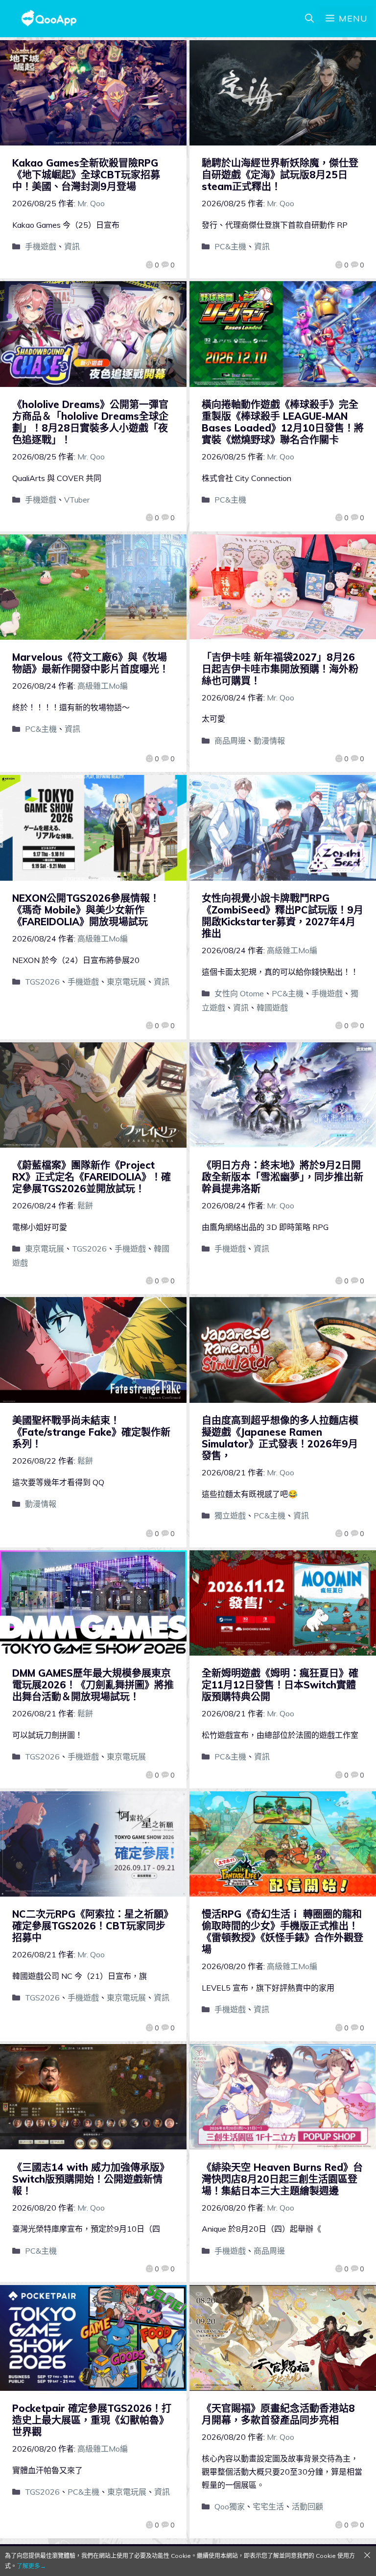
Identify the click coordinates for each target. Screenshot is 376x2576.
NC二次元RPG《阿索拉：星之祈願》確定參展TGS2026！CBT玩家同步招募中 (93, 1926)
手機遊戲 (41, 246)
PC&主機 (230, 246)
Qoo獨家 (230, 2506)
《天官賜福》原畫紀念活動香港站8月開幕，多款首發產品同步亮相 (278, 2414)
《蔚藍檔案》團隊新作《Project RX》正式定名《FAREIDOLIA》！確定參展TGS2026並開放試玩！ (92, 1177)
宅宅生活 (268, 2506)
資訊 (72, 246)
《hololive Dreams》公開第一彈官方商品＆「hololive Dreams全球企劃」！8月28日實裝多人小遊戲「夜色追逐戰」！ (90, 422)
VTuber (77, 500)
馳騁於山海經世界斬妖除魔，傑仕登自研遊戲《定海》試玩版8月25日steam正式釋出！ (280, 175)
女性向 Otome (239, 993)
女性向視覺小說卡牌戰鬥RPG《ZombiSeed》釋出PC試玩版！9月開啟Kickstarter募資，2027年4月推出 (282, 916)
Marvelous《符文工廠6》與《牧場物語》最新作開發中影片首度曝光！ (91, 663)
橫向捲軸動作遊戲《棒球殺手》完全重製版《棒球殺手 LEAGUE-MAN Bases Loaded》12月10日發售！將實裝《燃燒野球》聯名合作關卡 (283, 422)
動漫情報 (269, 741)
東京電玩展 (126, 982)
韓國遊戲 (272, 1008)
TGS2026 (42, 982)
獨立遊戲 (230, 1516)
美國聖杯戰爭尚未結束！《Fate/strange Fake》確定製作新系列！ (91, 1432)
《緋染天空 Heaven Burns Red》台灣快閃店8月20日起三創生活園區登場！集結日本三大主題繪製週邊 (282, 2179)
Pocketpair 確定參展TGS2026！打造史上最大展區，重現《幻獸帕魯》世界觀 (92, 2420)
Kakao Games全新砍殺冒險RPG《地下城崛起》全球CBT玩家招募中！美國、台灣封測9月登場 (86, 175)
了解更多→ (31, 2566)
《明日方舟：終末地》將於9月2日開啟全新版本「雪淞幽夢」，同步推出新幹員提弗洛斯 (282, 1177)
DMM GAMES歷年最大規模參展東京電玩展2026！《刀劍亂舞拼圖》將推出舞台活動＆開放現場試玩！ (93, 1685)
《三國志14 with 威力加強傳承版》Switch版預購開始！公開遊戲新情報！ (91, 2179)
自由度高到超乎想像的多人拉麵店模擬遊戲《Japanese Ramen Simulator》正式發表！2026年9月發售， (280, 1438)
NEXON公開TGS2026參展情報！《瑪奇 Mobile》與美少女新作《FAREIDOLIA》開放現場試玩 (86, 910)
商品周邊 (230, 741)
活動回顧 (307, 2506)
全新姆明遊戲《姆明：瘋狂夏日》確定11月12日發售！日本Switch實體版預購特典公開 (280, 1685)
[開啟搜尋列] (309, 19)
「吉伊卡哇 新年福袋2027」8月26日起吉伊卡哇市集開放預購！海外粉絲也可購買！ (280, 669)
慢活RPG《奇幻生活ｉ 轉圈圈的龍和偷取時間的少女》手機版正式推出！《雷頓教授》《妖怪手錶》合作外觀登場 (282, 1932)
